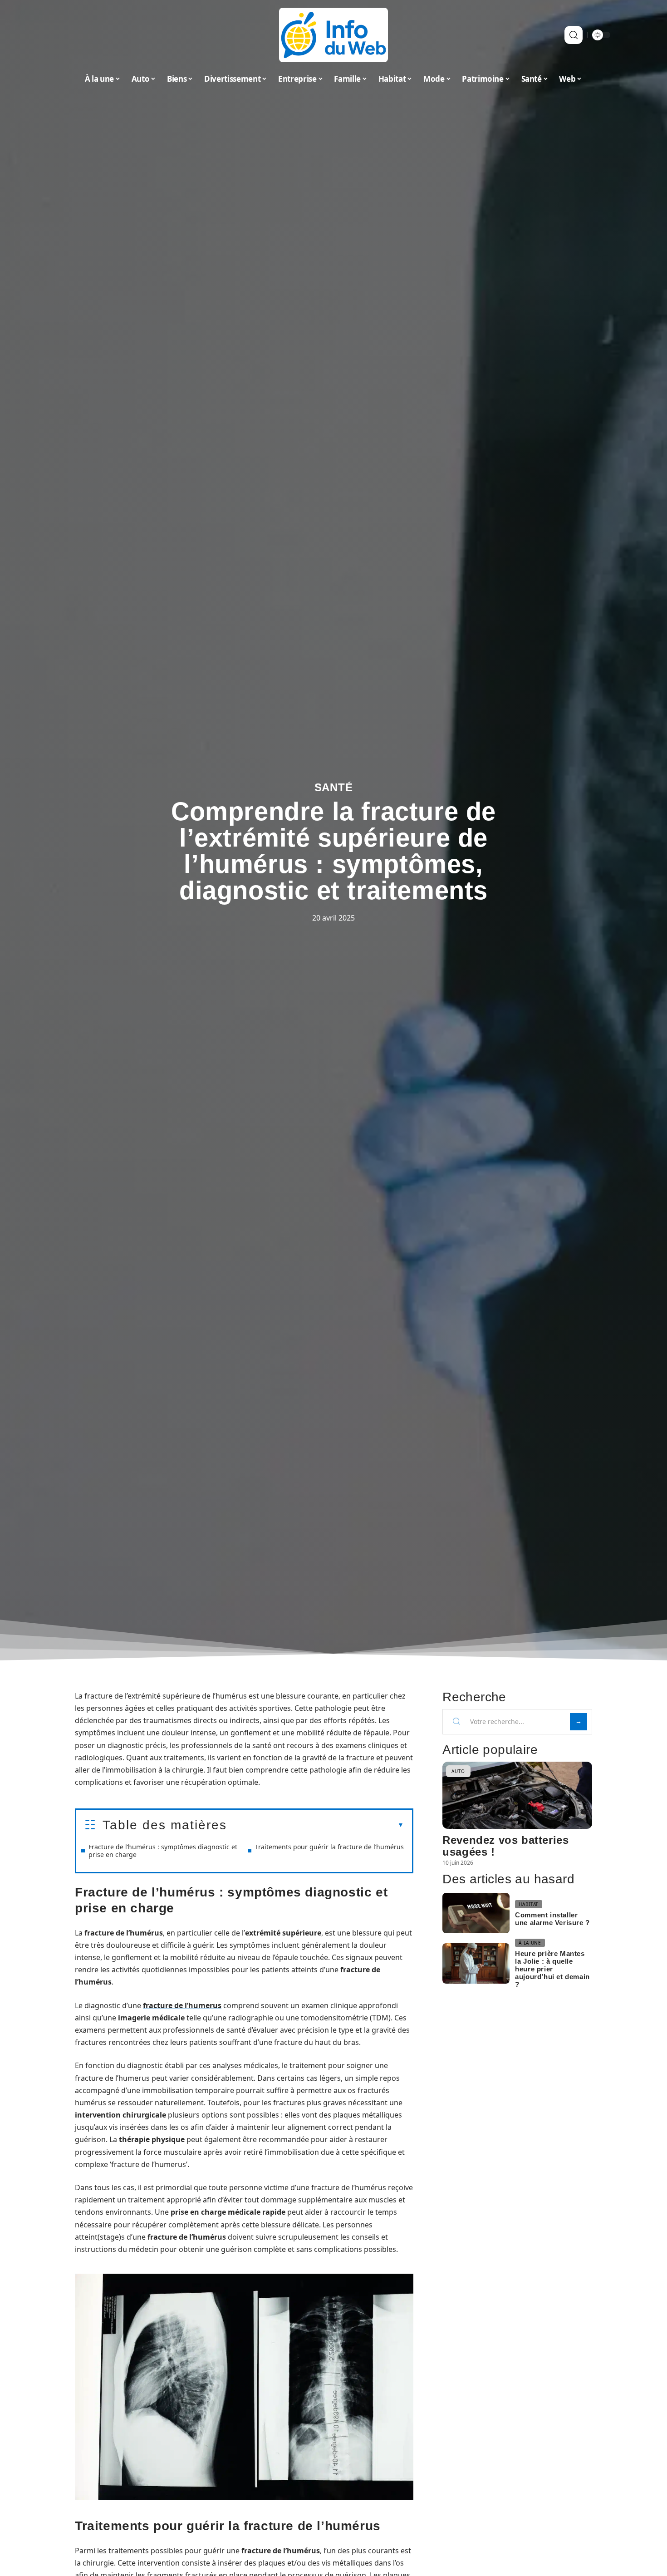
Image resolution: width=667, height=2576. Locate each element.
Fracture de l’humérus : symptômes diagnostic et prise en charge (163, 1851)
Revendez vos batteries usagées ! (505, 1846)
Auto (458, 1771)
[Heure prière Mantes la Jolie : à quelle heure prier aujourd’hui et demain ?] (476, 1963)
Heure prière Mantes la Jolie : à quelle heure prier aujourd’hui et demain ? (552, 1969)
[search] (574, 35)
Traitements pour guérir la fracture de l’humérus (329, 1847)
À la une (530, 1943)
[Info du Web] (333, 35)
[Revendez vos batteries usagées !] (517, 1795)
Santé (334, 787)
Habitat (529, 1904)
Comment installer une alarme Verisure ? (552, 1919)
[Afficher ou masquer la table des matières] (315, 1825)
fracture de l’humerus (182, 2005)
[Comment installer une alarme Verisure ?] (476, 1913)
